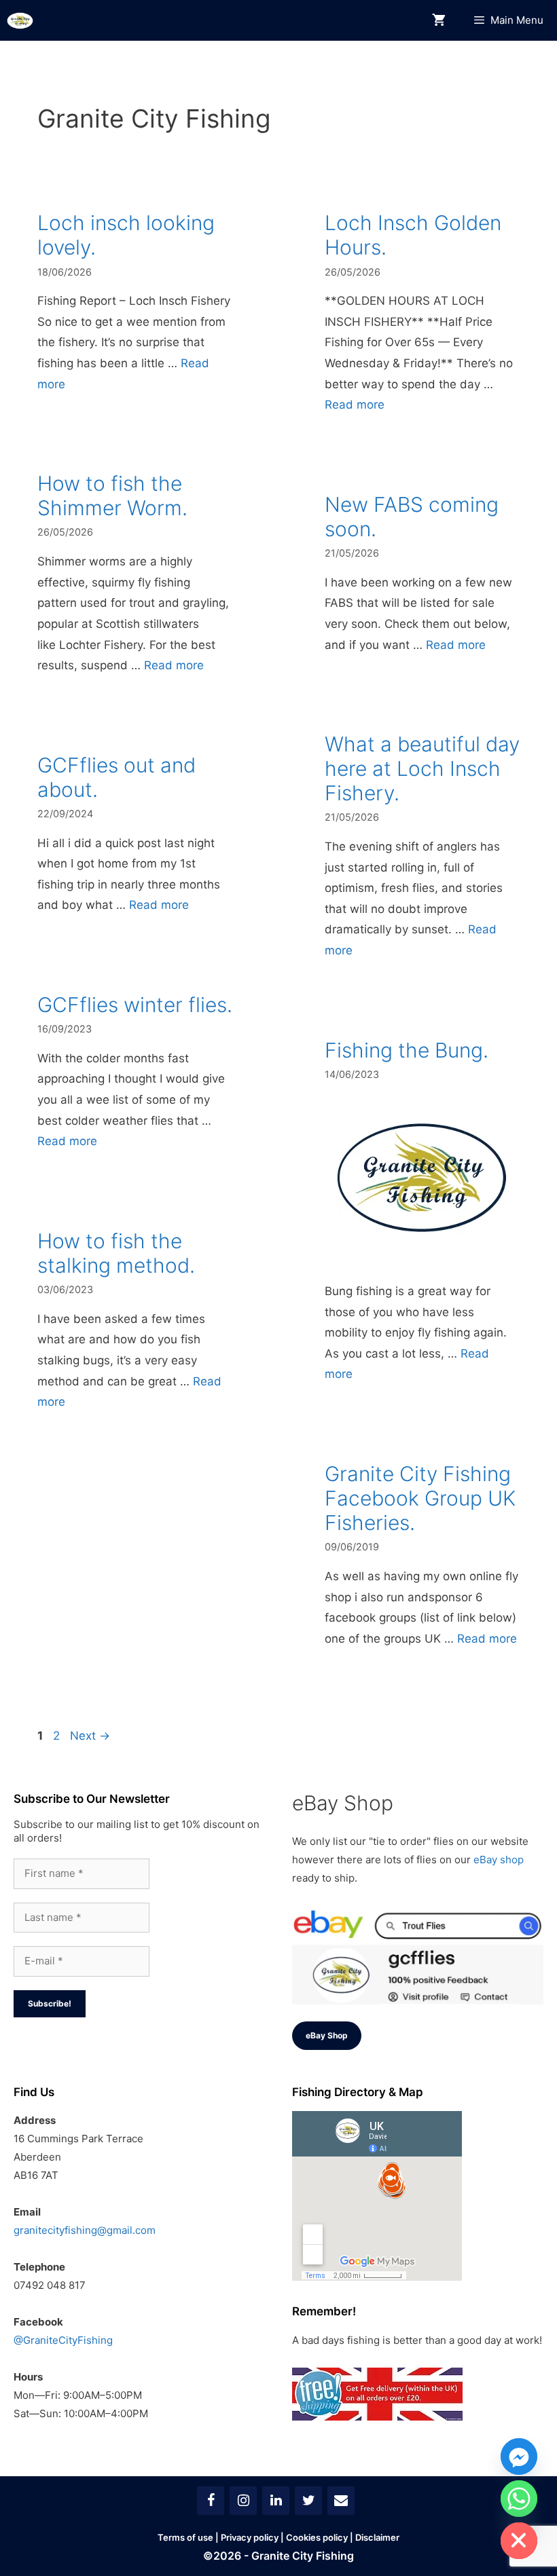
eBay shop (499, 1860)
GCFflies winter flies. (135, 1005)
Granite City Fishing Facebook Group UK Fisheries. (420, 1498)
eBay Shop (327, 2035)
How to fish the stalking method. (116, 1253)
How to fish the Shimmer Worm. (112, 496)
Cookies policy (317, 2537)
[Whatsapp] (519, 2499)
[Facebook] (211, 2501)
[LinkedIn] (276, 2501)
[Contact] (341, 2501)
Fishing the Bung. (407, 1050)
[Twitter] (308, 2501)
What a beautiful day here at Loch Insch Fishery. (422, 768)
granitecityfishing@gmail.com (85, 2230)
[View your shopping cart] (439, 21)
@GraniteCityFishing (63, 2340)
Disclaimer (377, 2537)
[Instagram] (243, 2501)
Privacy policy (250, 2537)
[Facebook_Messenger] (519, 2457)
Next (90, 1736)
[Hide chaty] (519, 2541)
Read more (355, 405)
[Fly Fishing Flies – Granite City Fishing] (20, 21)
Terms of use (185, 2537)
